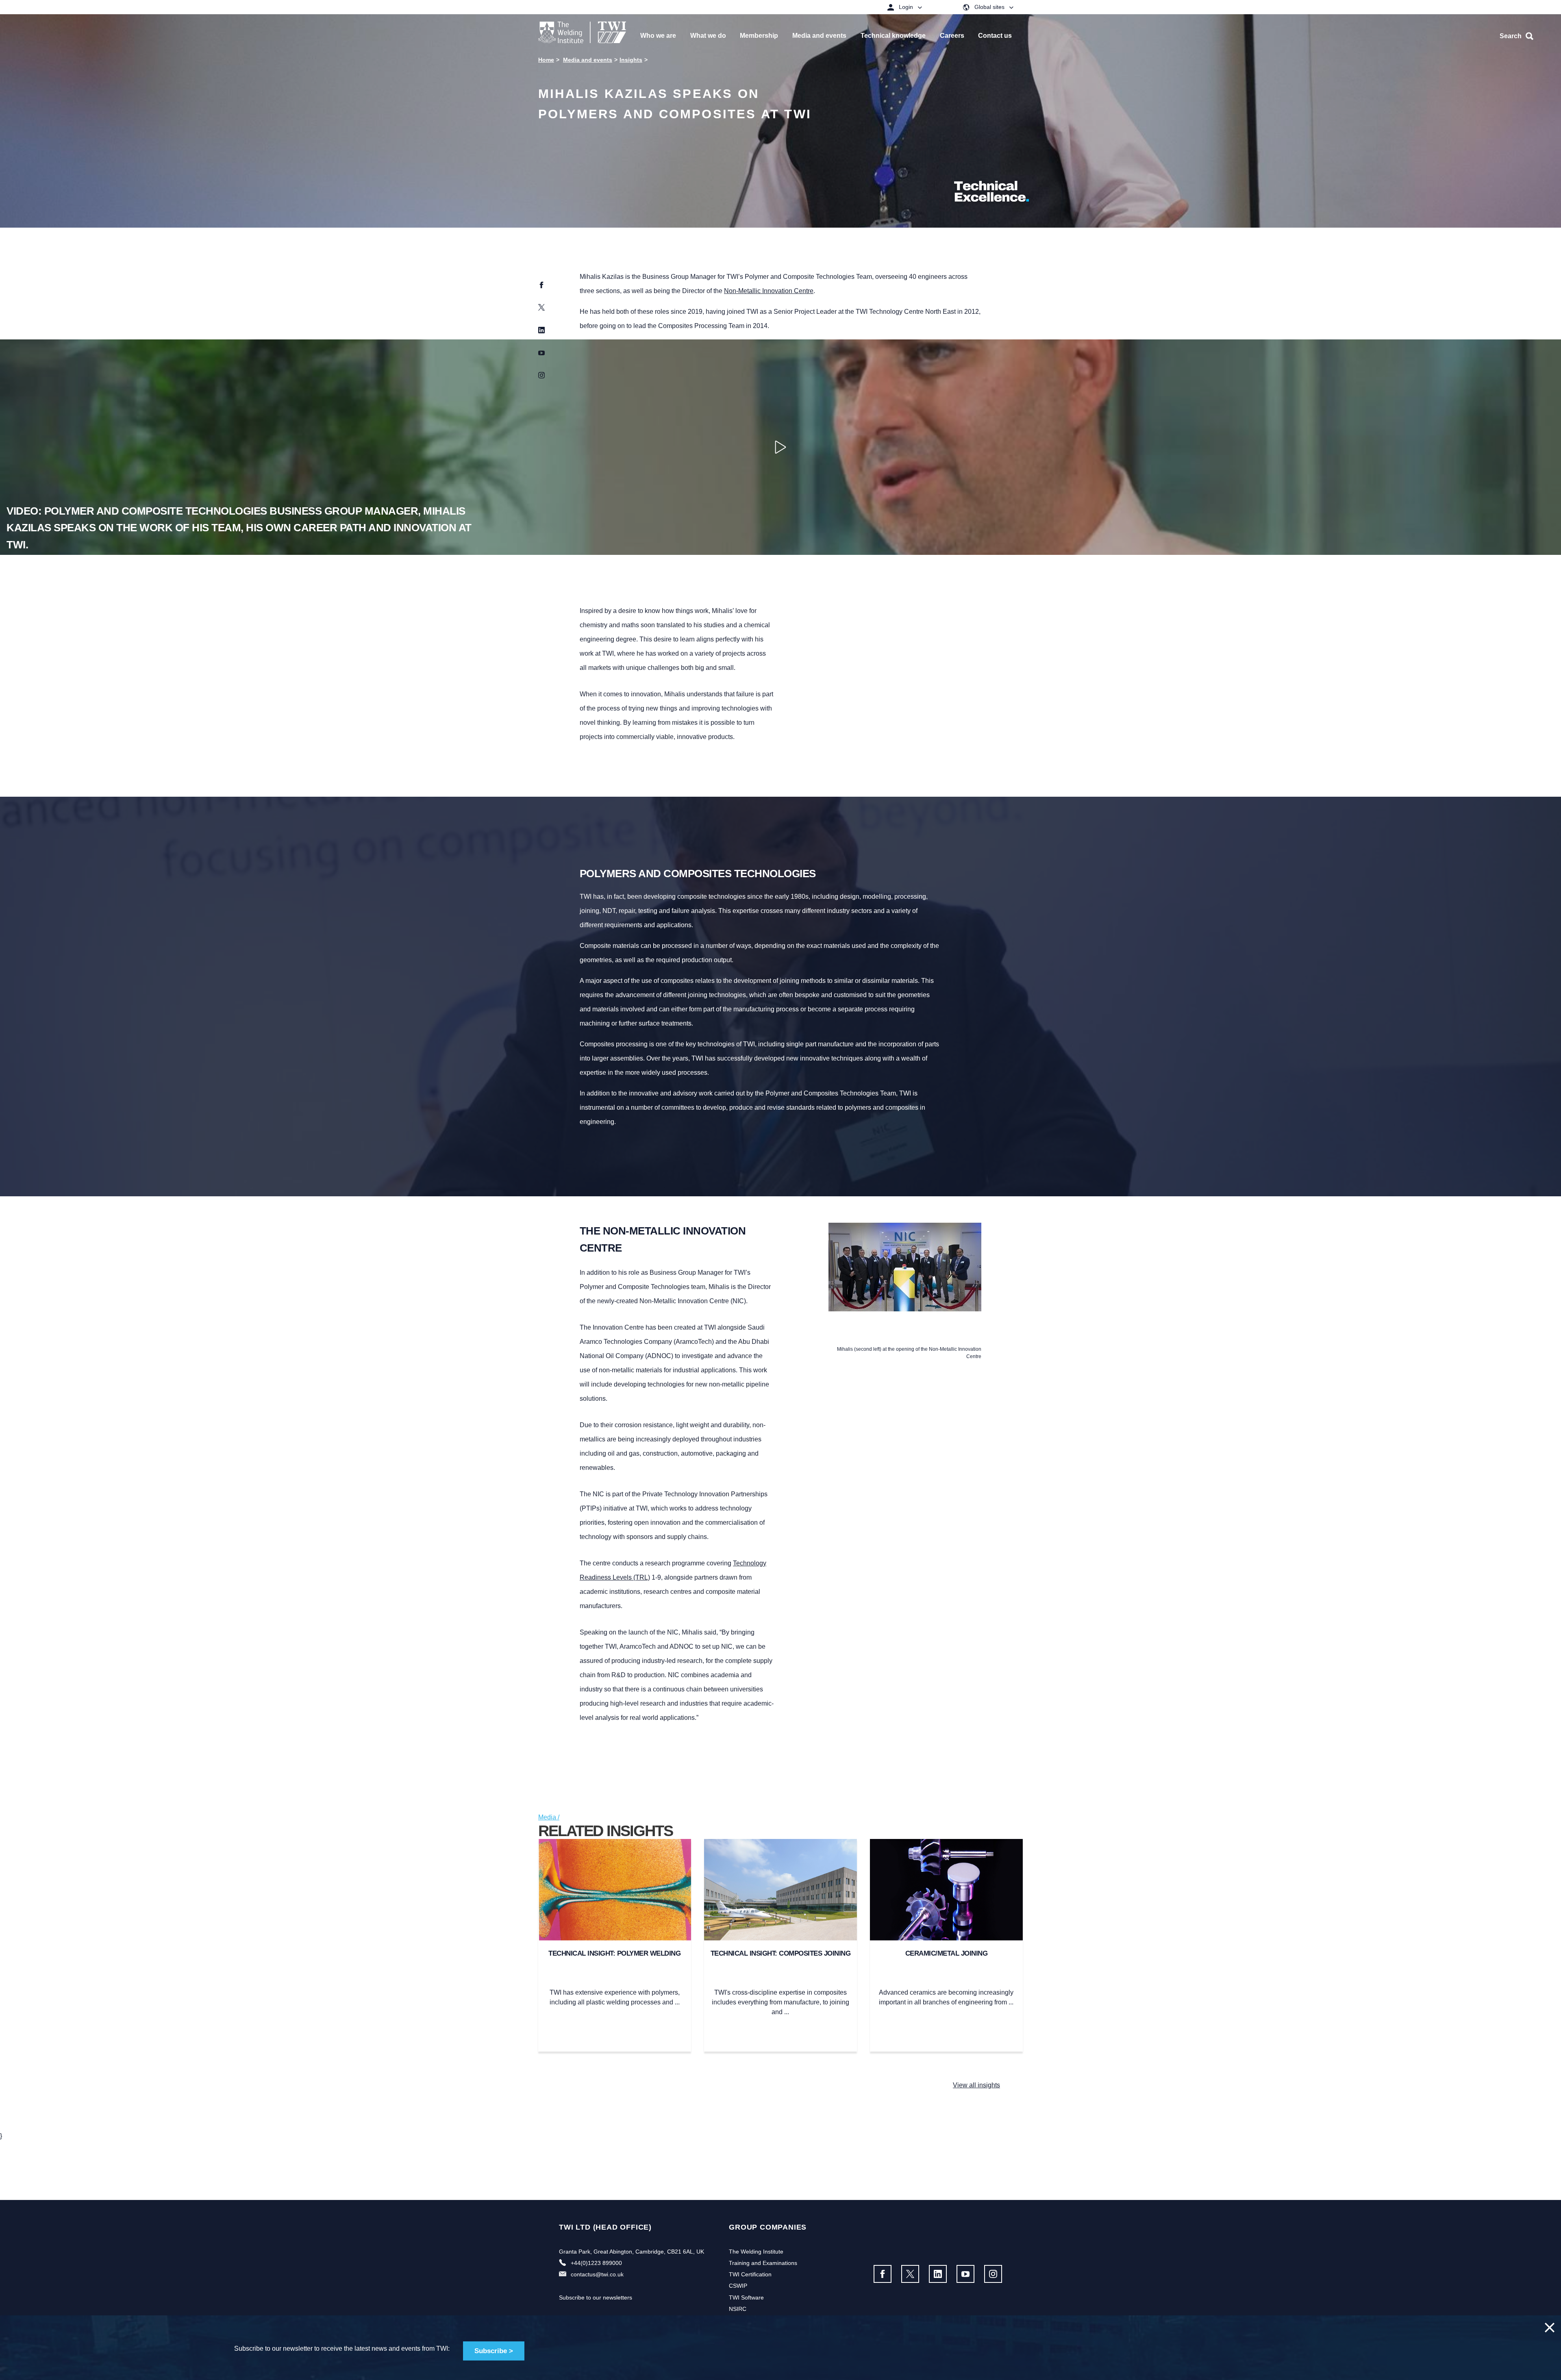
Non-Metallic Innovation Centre (769, 291)
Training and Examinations (763, 2263)
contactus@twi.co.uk (597, 2274)
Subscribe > (494, 2351)
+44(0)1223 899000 (596, 2263)
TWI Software (746, 2297)
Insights (631, 60)
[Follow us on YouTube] (965, 2274)
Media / (549, 1817)
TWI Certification (750, 2274)
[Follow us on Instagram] (993, 2274)
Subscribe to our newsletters (596, 2297)
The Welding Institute (756, 2252)
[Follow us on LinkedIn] (938, 2274)
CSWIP (738, 2286)
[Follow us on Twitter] (910, 2274)
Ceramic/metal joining (947, 1953)
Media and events (588, 60)
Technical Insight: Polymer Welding (614, 1953)
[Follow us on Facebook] (883, 2274)
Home (546, 60)
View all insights (976, 2085)
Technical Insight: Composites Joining (781, 1953)
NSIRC (738, 2309)
